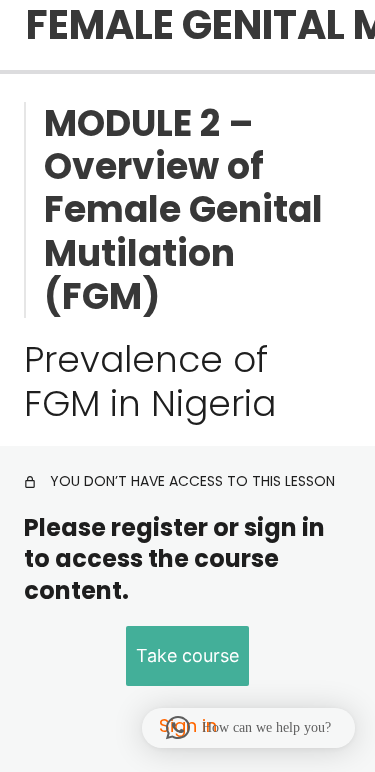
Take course (187, 655)
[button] (248, 728)
